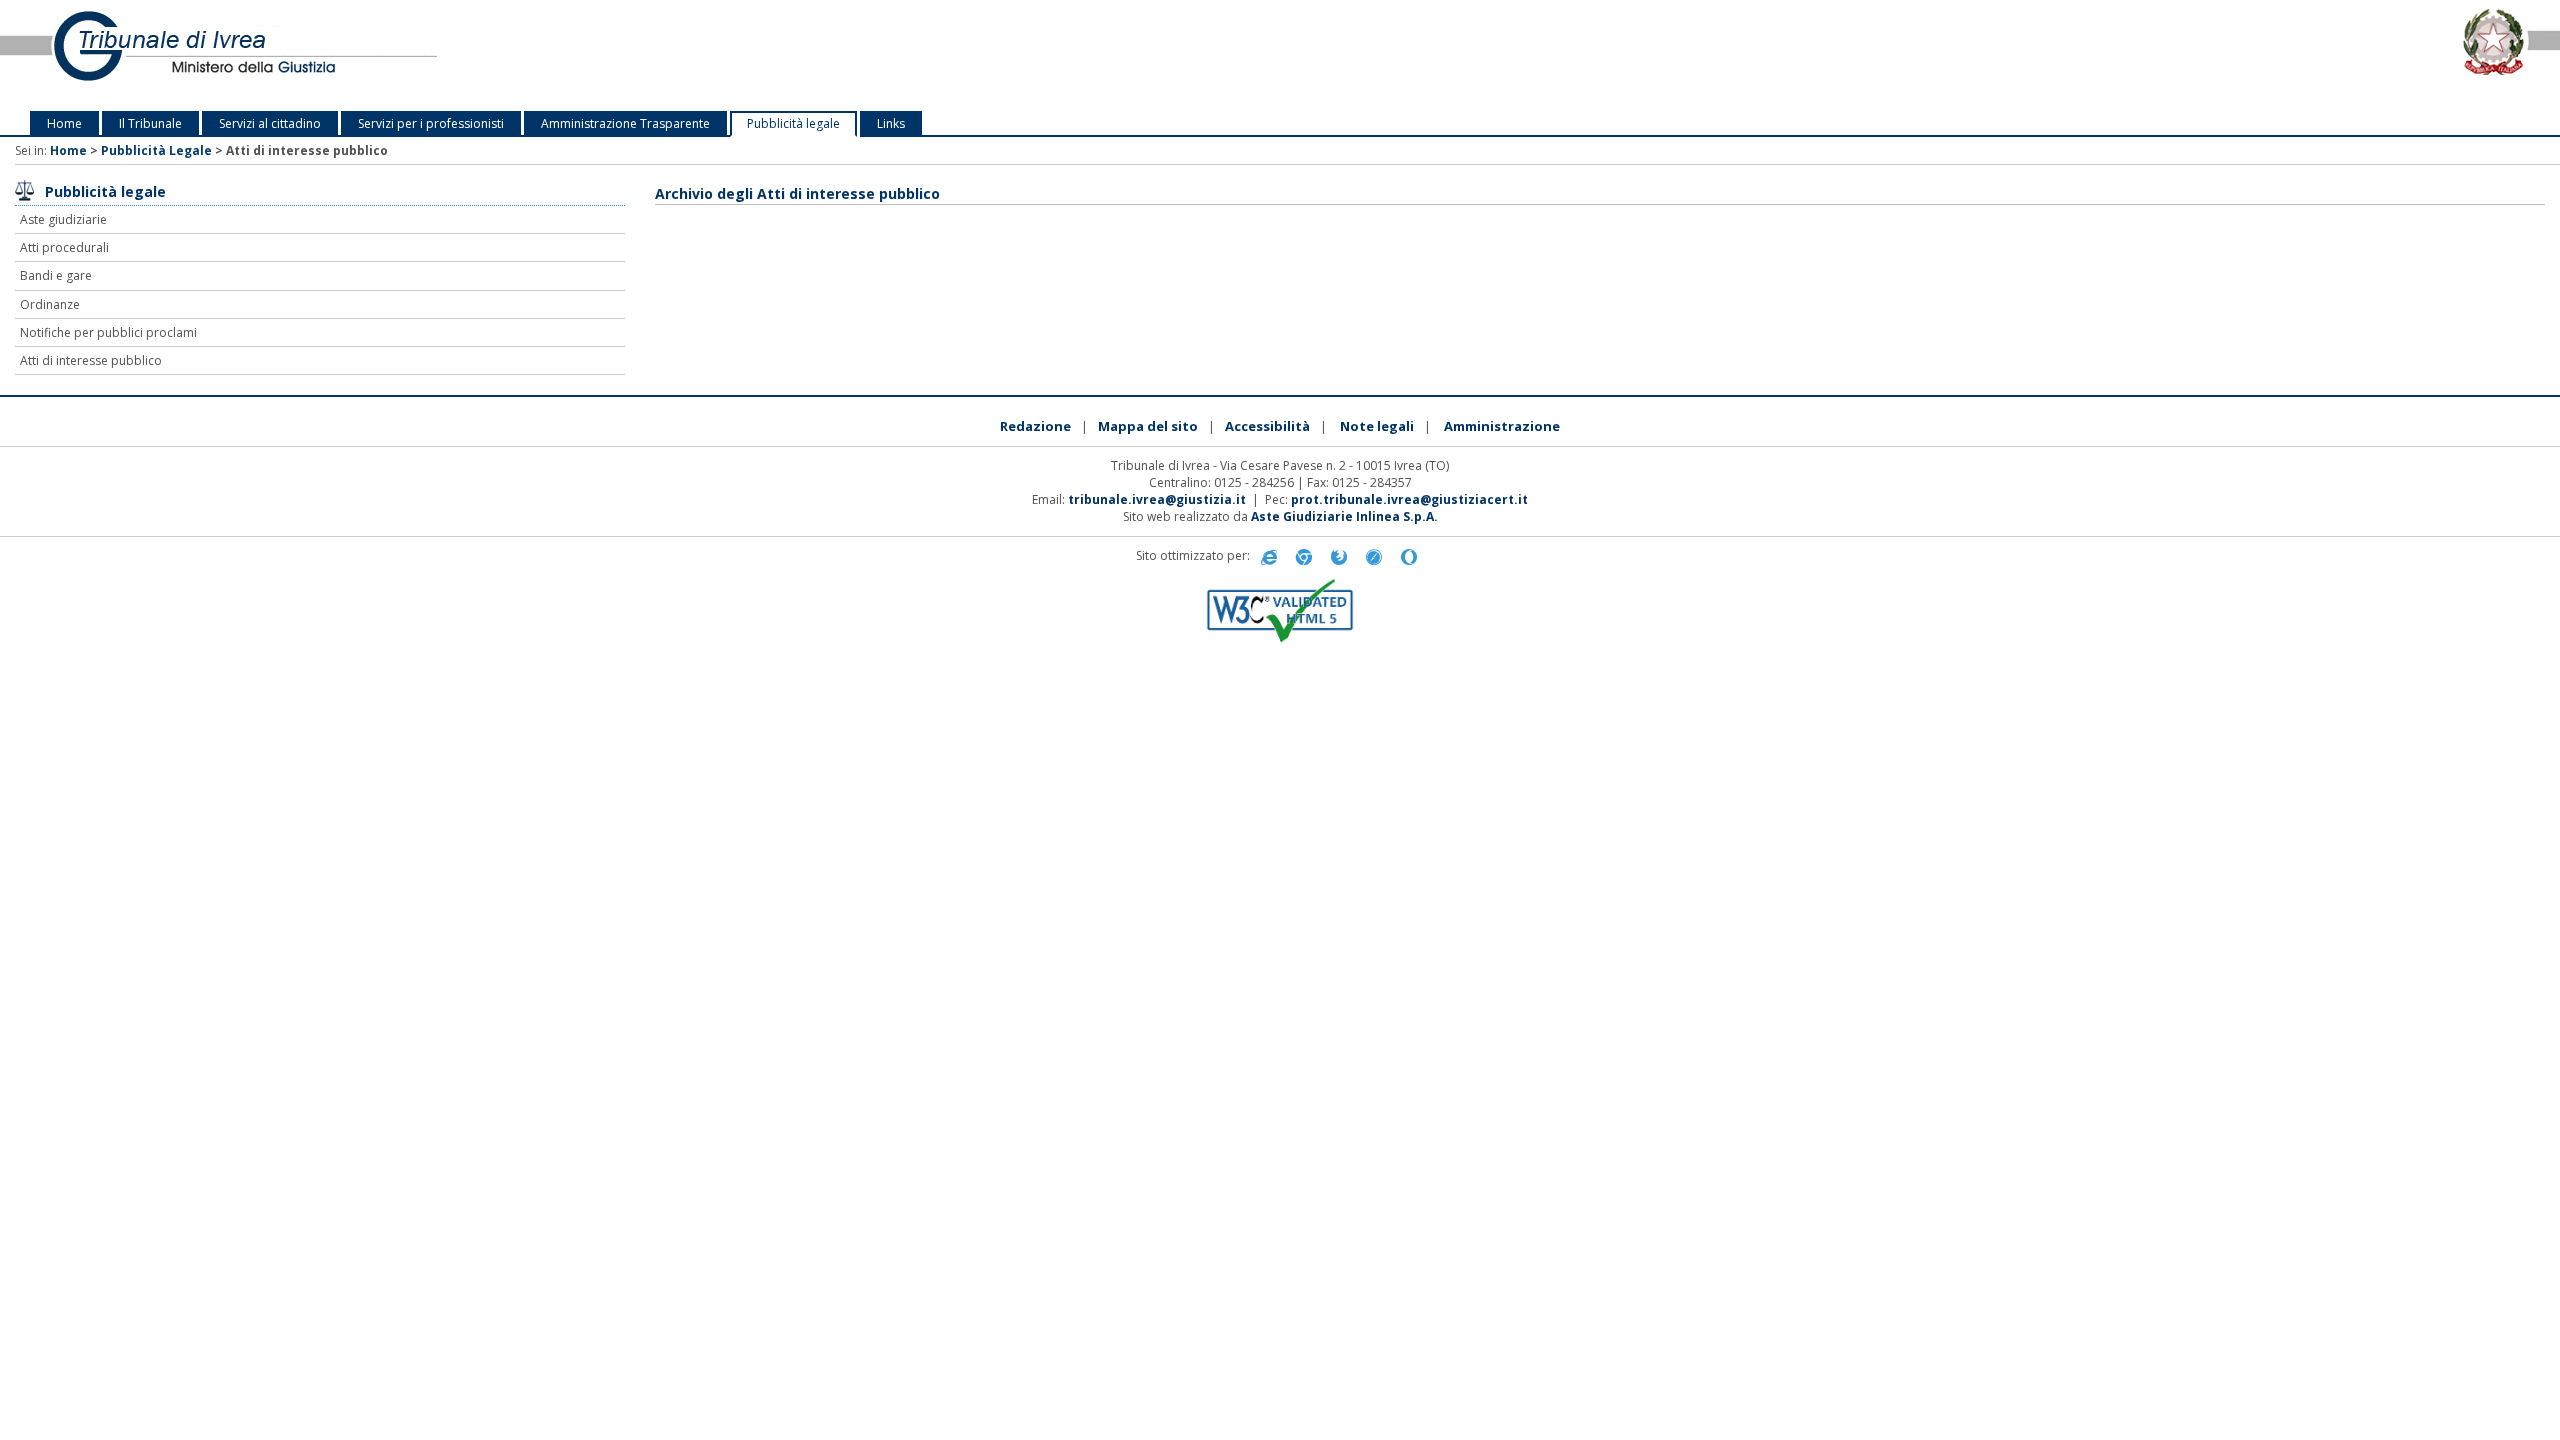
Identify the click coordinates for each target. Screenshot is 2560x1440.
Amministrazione (1502, 426)
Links (891, 123)
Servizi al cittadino (270, 123)
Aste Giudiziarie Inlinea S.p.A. (1344, 516)
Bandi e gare (56, 275)
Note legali (1377, 426)
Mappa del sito (1148, 426)
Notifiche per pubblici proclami (108, 332)
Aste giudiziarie (63, 219)
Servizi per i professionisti (431, 123)
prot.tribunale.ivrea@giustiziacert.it (1409, 499)
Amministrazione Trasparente (625, 123)
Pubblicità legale (793, 123)
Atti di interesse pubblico (91, 360)
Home (64, 123)
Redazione (1035, 426)
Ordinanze (50, 304)
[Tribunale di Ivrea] (533, 55)
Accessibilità (1267, 426)
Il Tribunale (150, 123)
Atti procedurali (64, 247)
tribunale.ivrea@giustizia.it (1157, 499)
